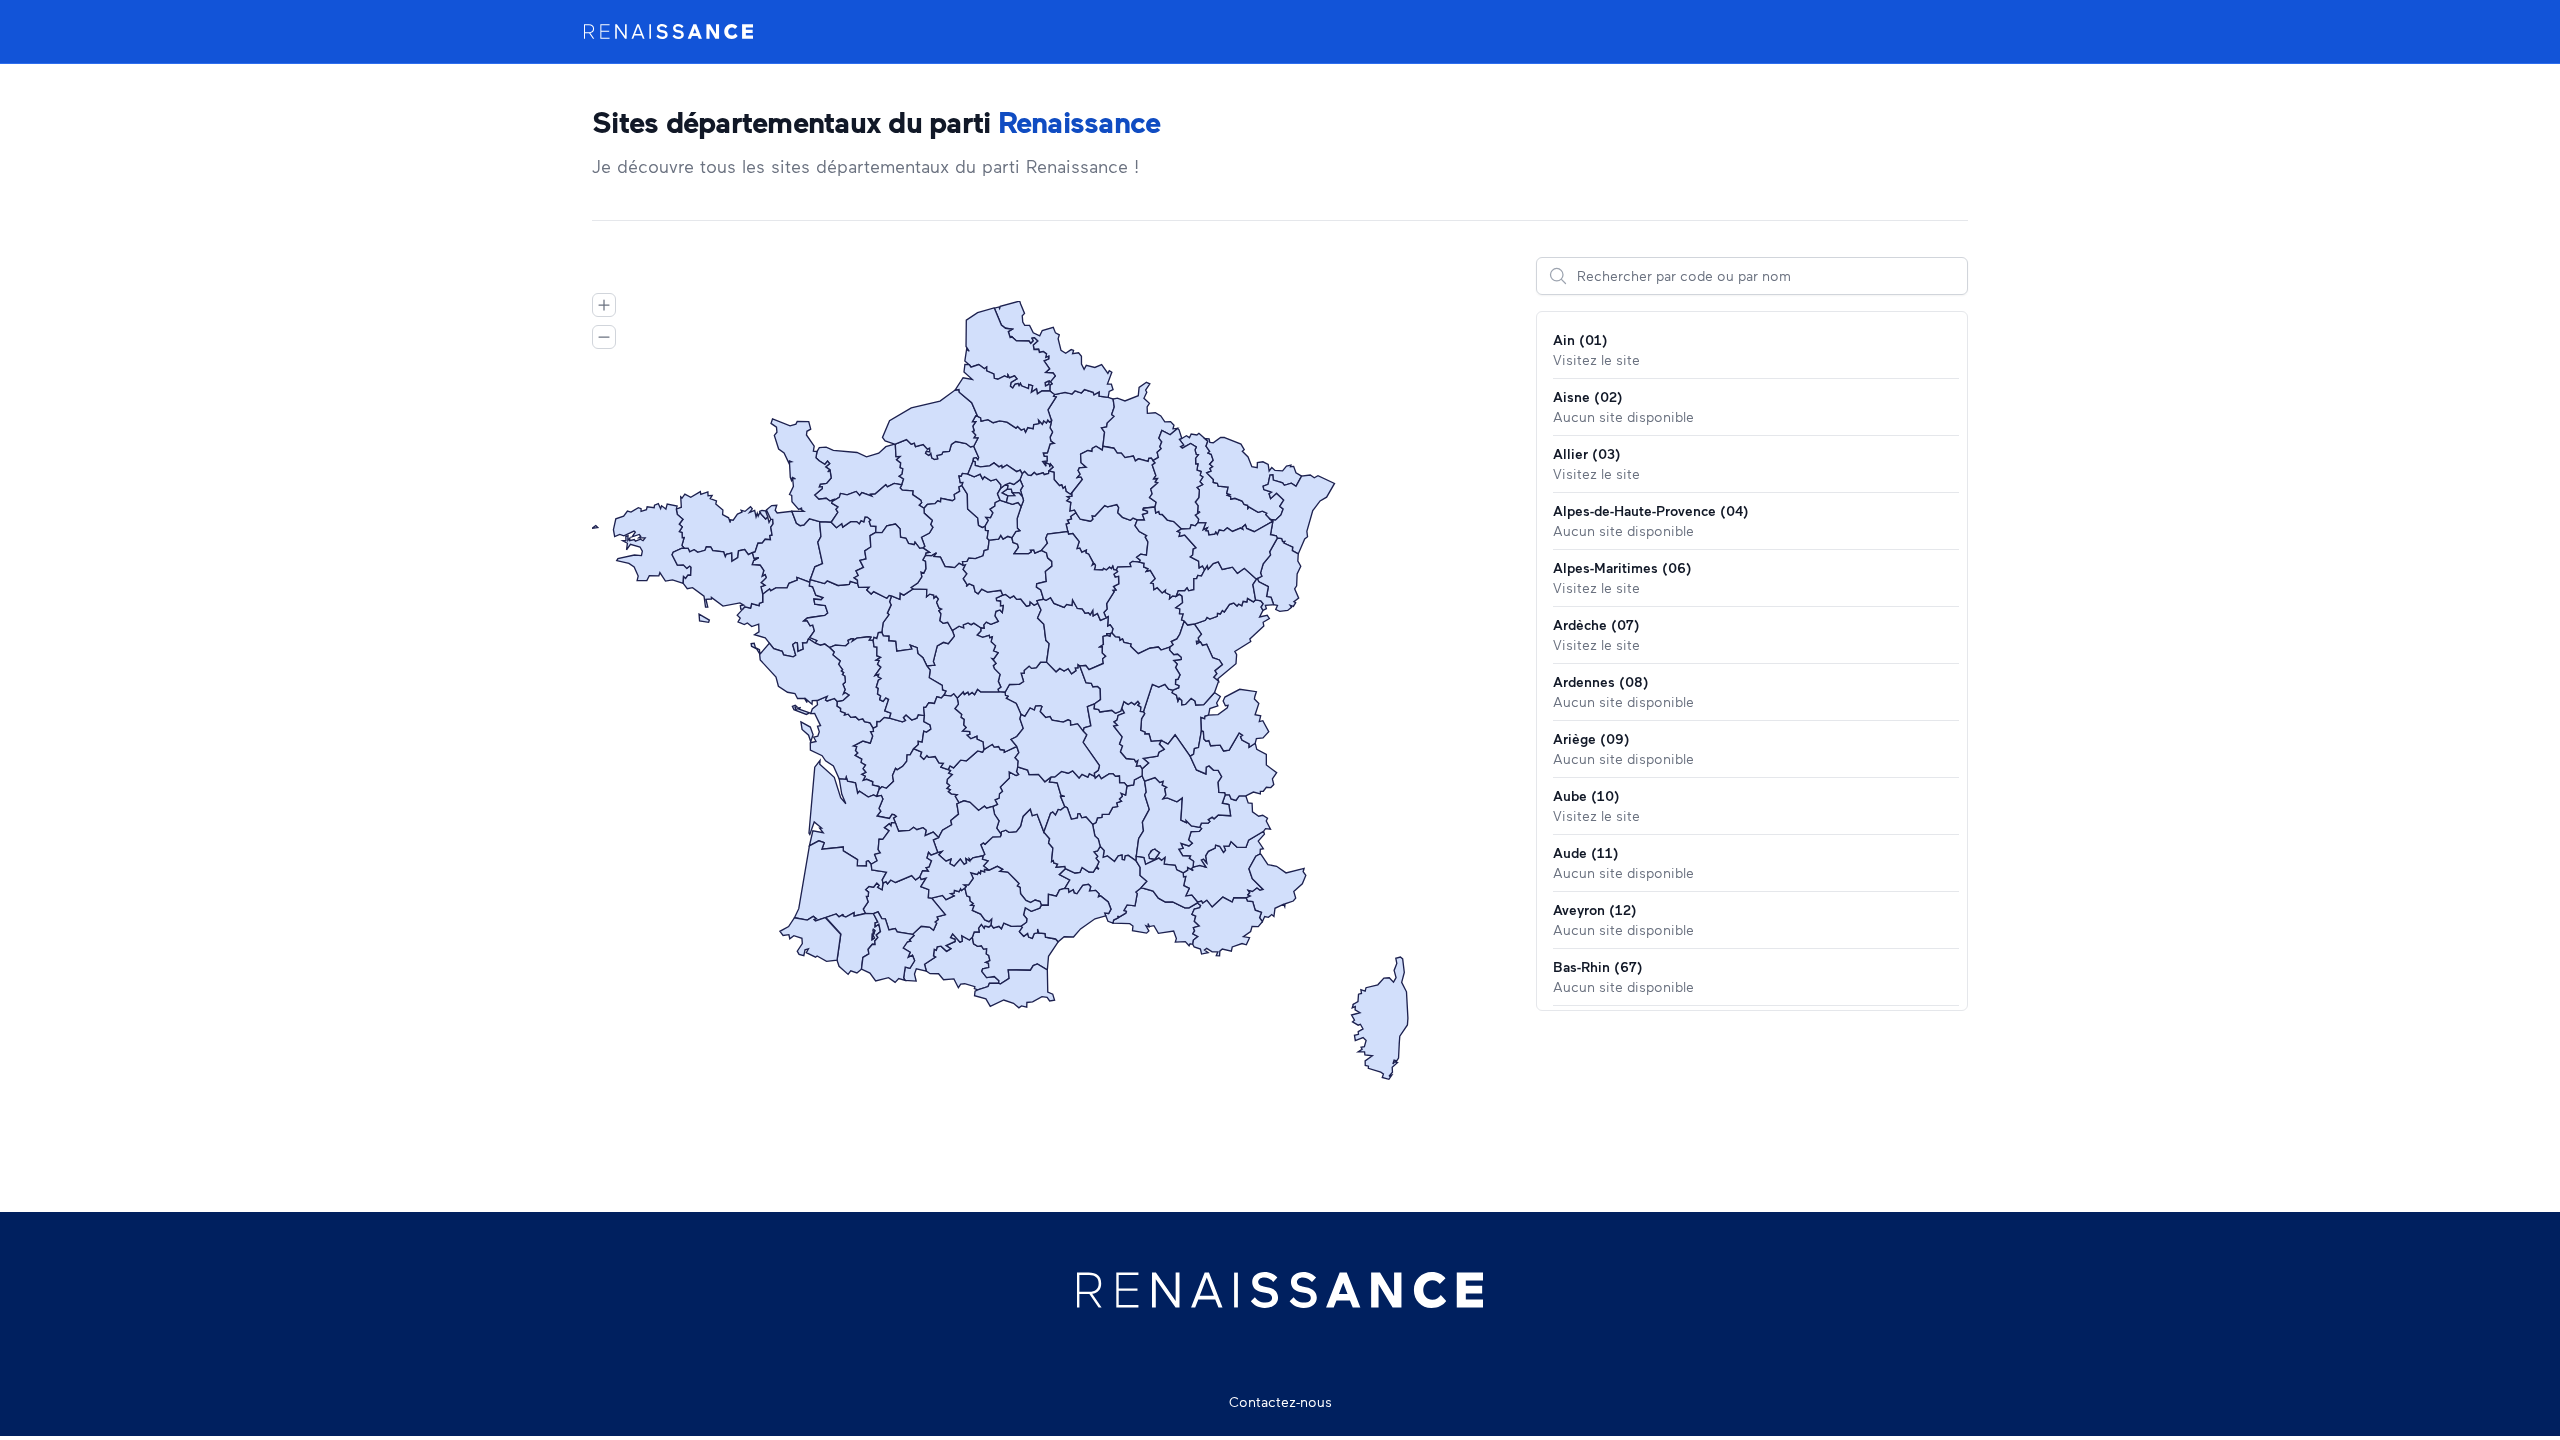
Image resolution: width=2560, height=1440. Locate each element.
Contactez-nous (1280, 1401)
